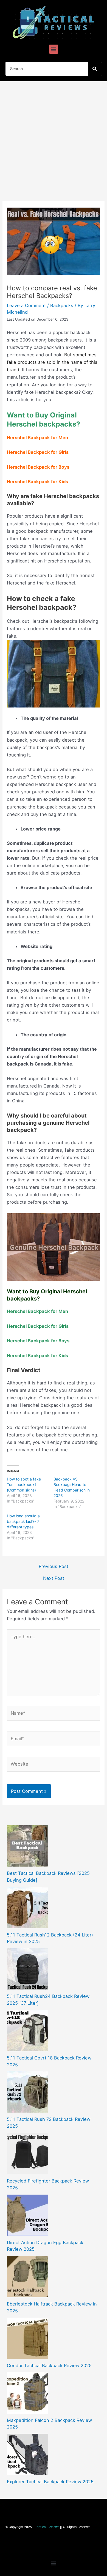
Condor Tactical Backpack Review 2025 (49, 2365)
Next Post (54, 1578)
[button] (54, 49)
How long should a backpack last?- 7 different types (23, 1521)
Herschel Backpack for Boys (38, 467)
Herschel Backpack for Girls (38, 452)
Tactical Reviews (47, 2527)
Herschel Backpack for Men (37, 438)
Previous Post (54, 1566)
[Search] (95, 69)
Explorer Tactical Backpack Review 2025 (50, 2482)
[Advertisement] (54, 138)
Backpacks (62, 305)
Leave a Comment (26, 305)
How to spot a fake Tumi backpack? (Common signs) (24, 1484)
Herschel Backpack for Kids (37, 482)
